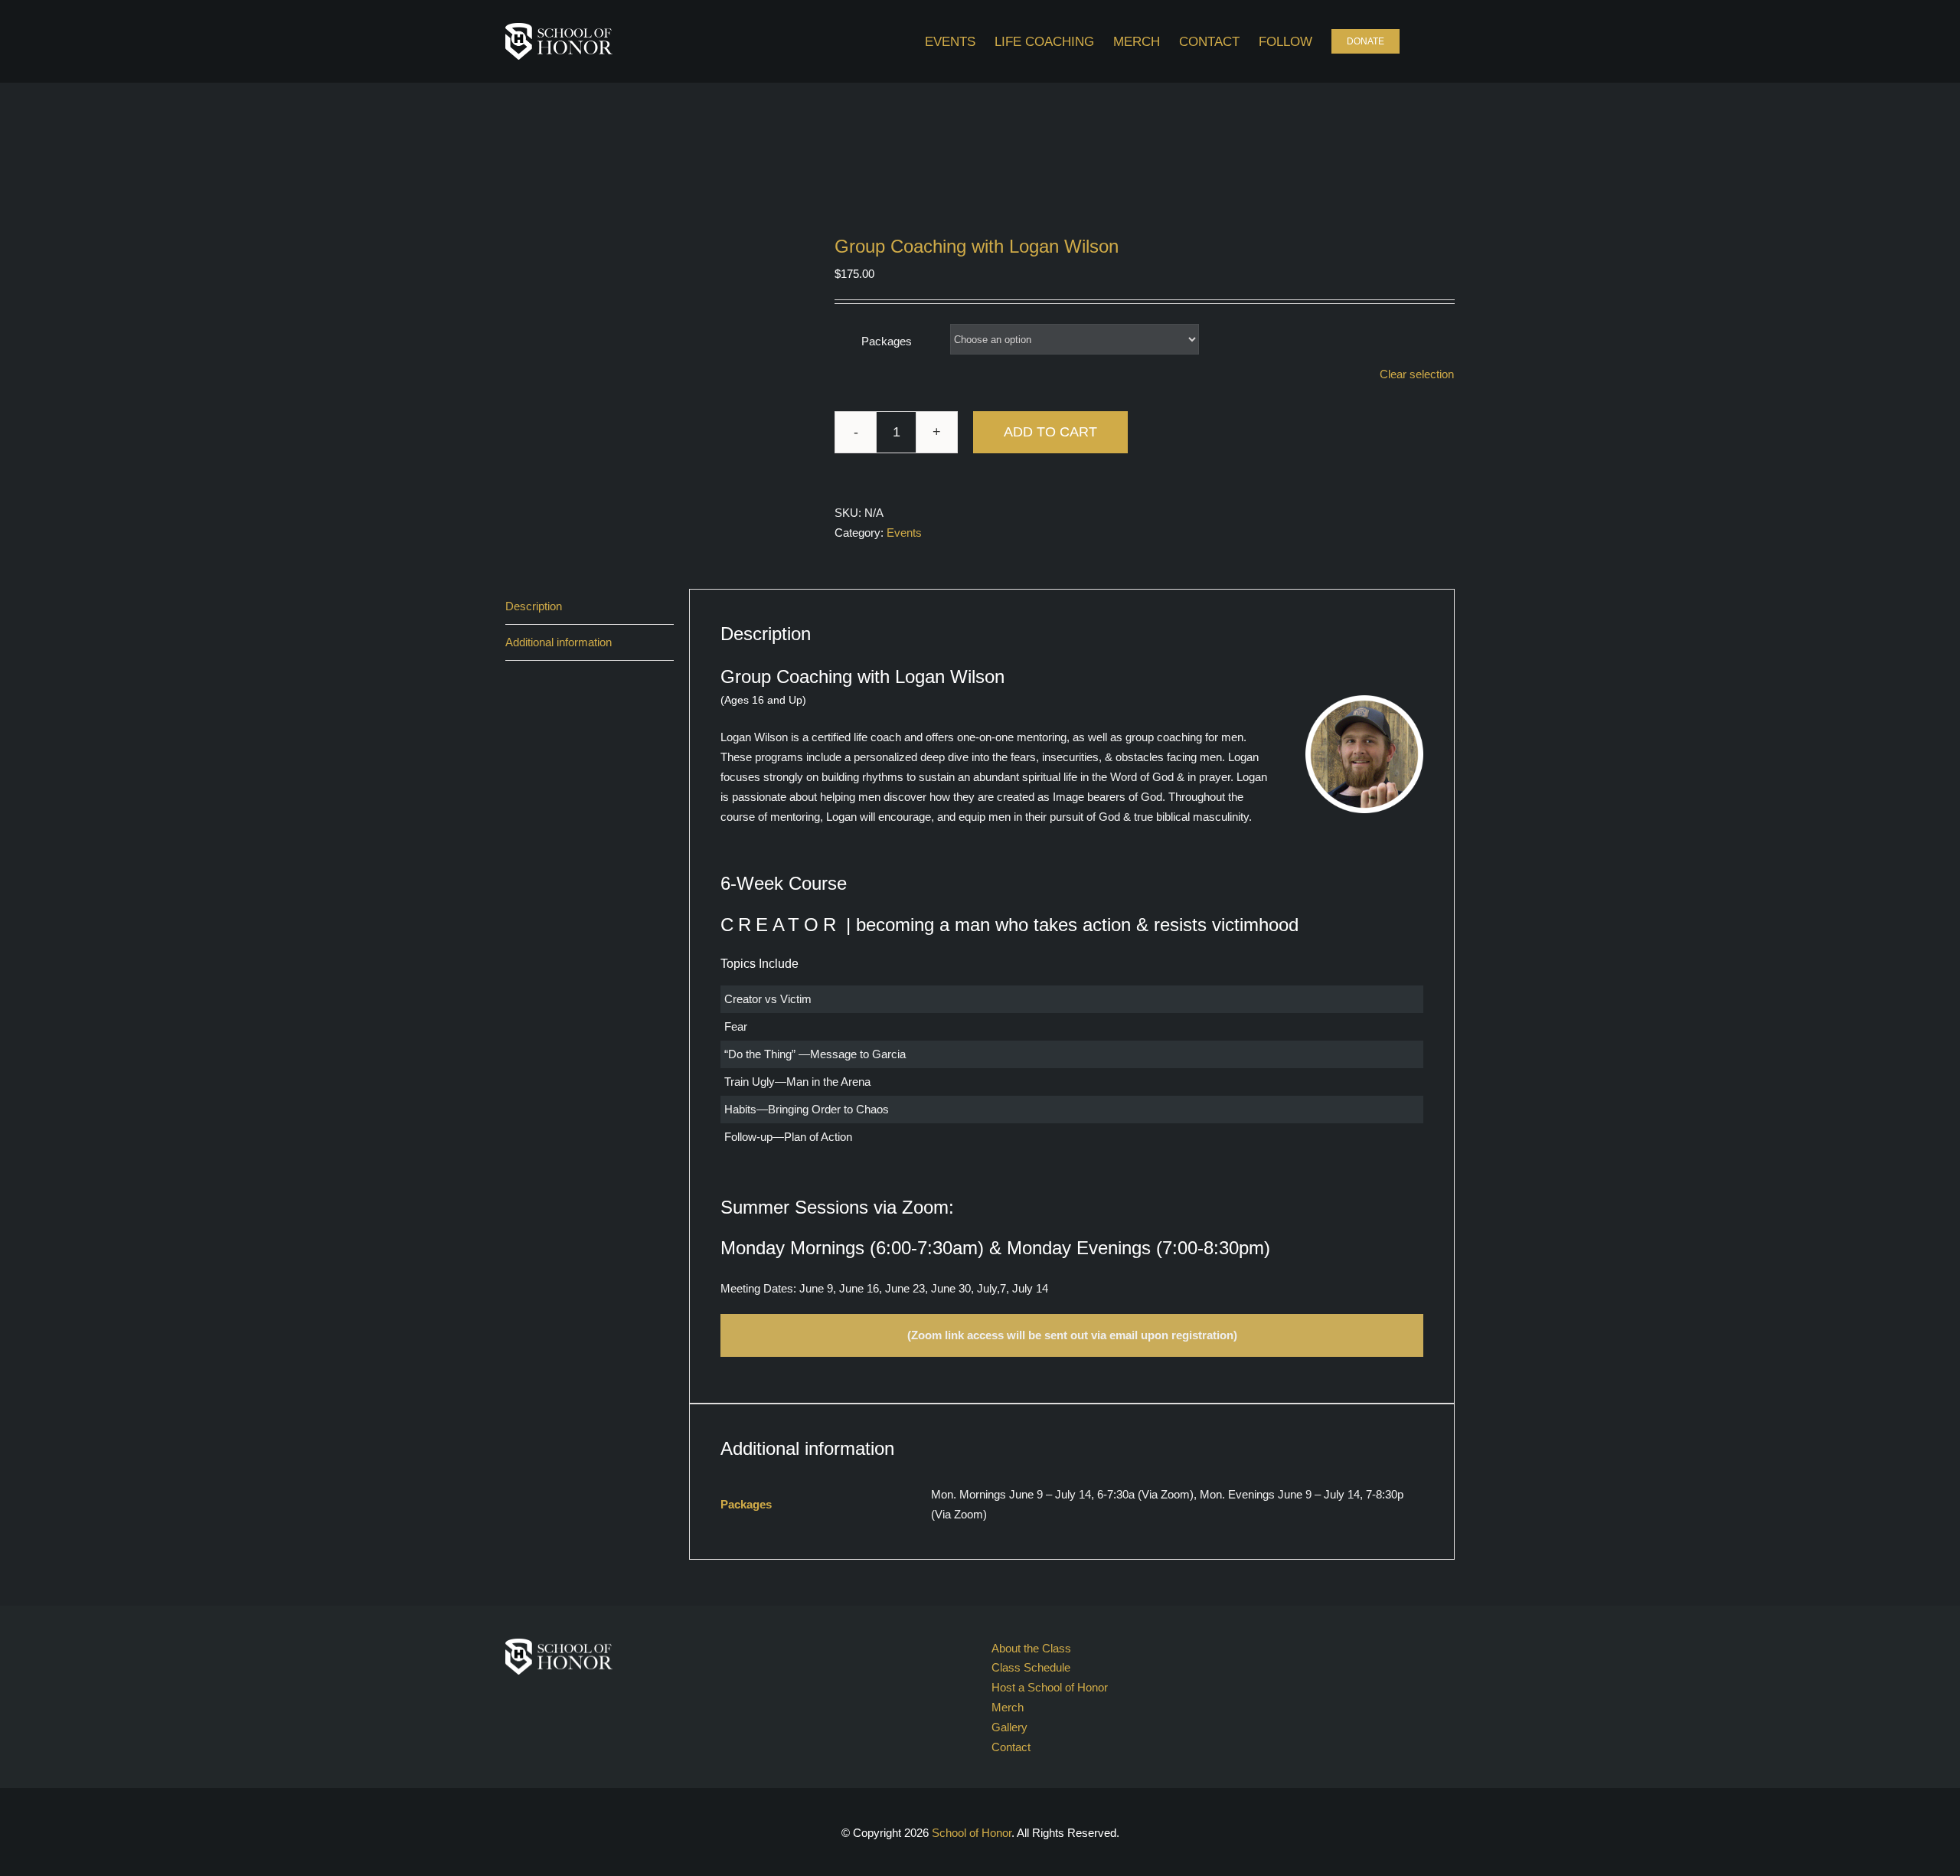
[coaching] (658, 389)
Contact (1011, 1747)
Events (904, 533)
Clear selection (1417, 374)
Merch (1008, 1707)
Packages (887, 341)
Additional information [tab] (559, 642)
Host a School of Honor (1050, 1687)
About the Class (1031, 1648)
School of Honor (972, 1833)
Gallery (1009, 1727)
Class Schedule (1031, 1667)
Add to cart (1050, 432)
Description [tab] (534, 606)
